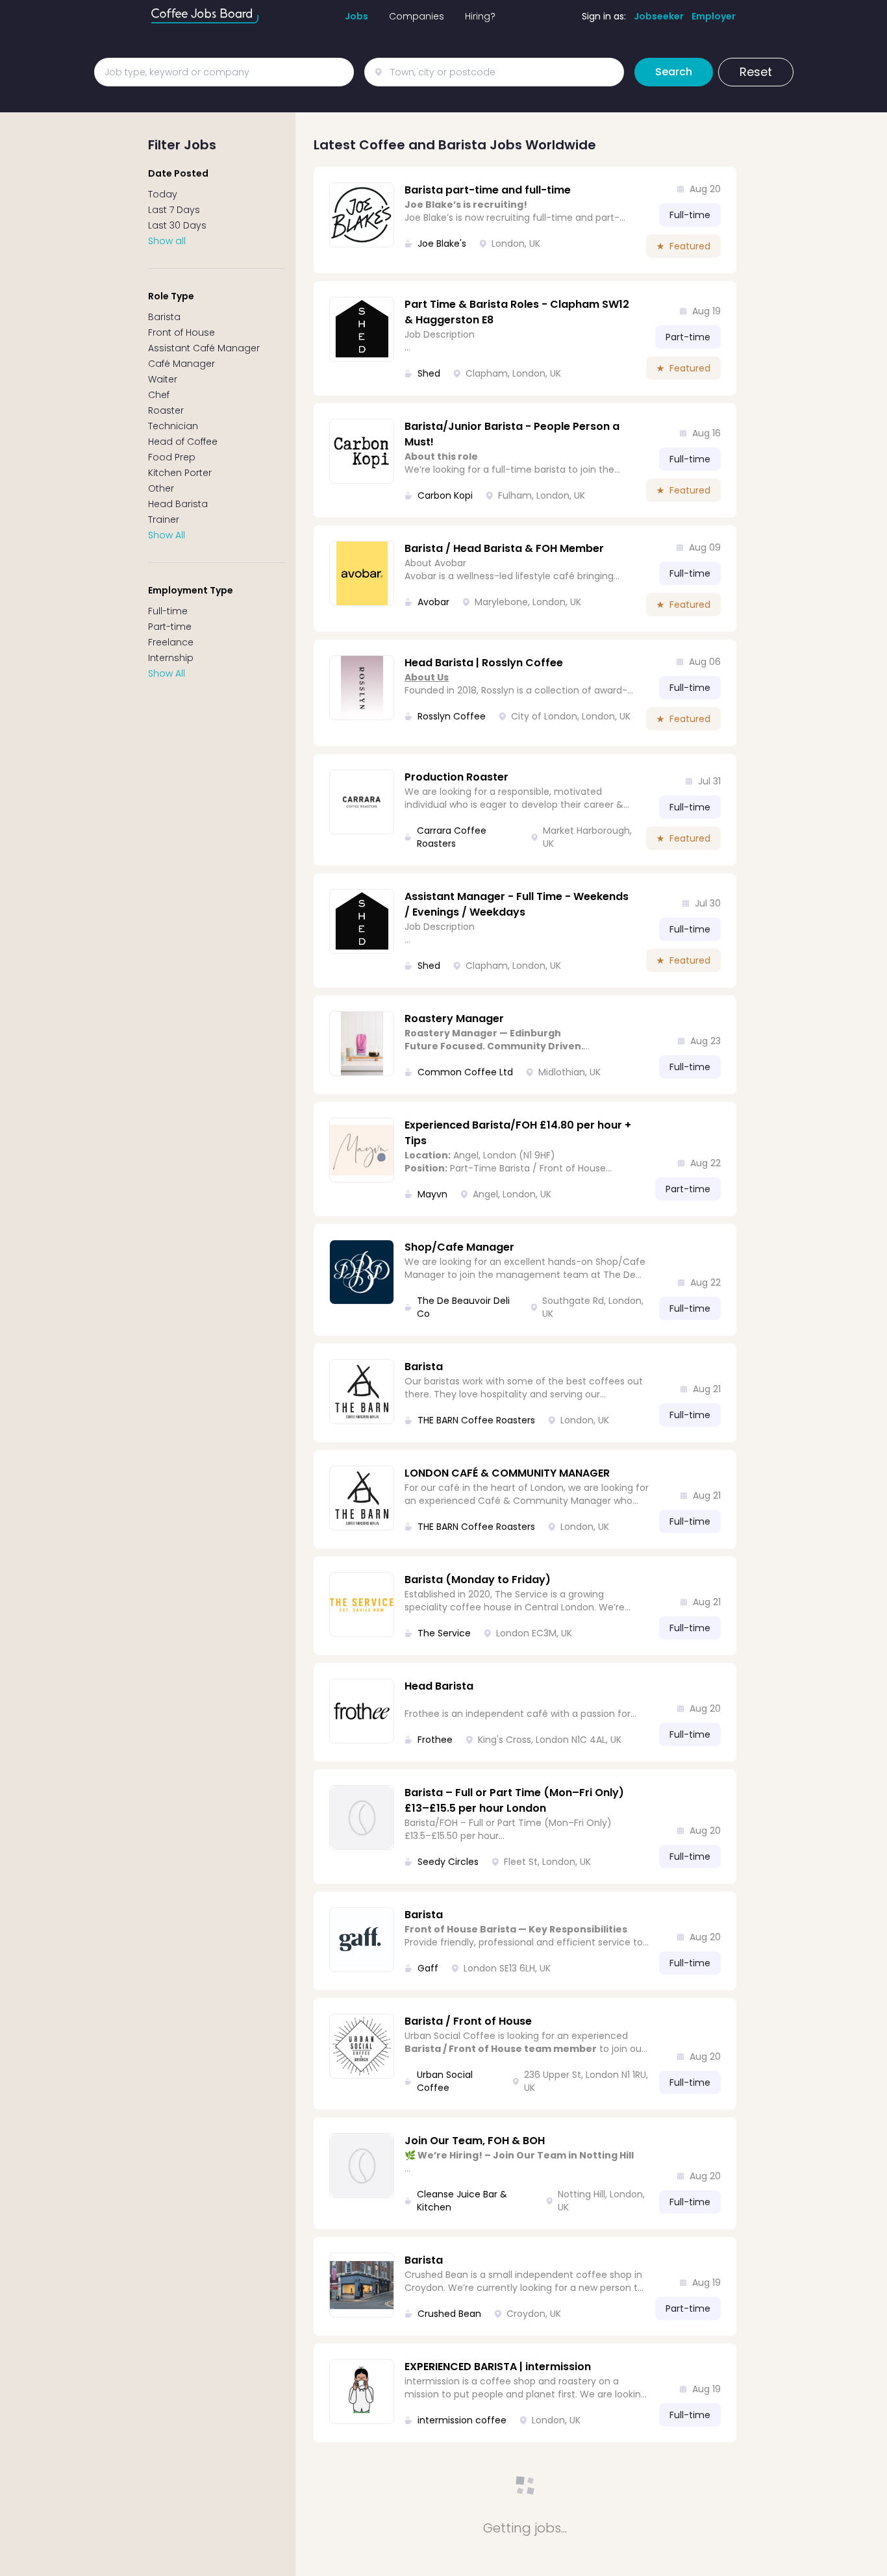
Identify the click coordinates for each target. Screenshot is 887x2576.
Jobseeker (659, 16)
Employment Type (191, 590)
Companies (417, 16)
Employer (714, 16)
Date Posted (178, 173)
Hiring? (480, 16)
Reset (756, 72)
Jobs (356, 16)
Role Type (171, 296)
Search (674, 72)
